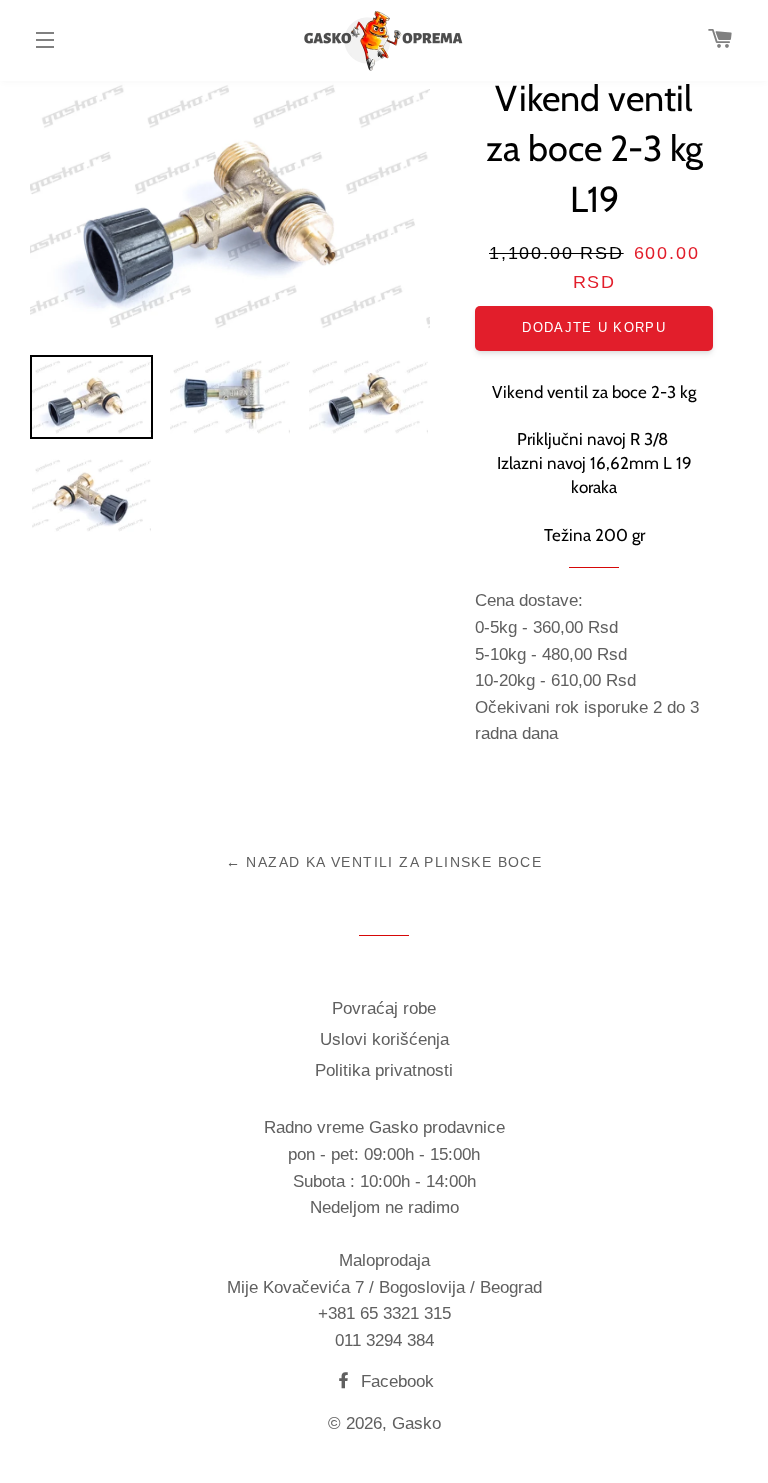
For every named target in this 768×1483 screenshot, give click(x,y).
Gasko (416, 1423)
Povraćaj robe (384, 1008)
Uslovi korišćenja (384, 1039)
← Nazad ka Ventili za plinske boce (384, 862)
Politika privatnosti (384, 1070)
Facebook (395, 1381)
